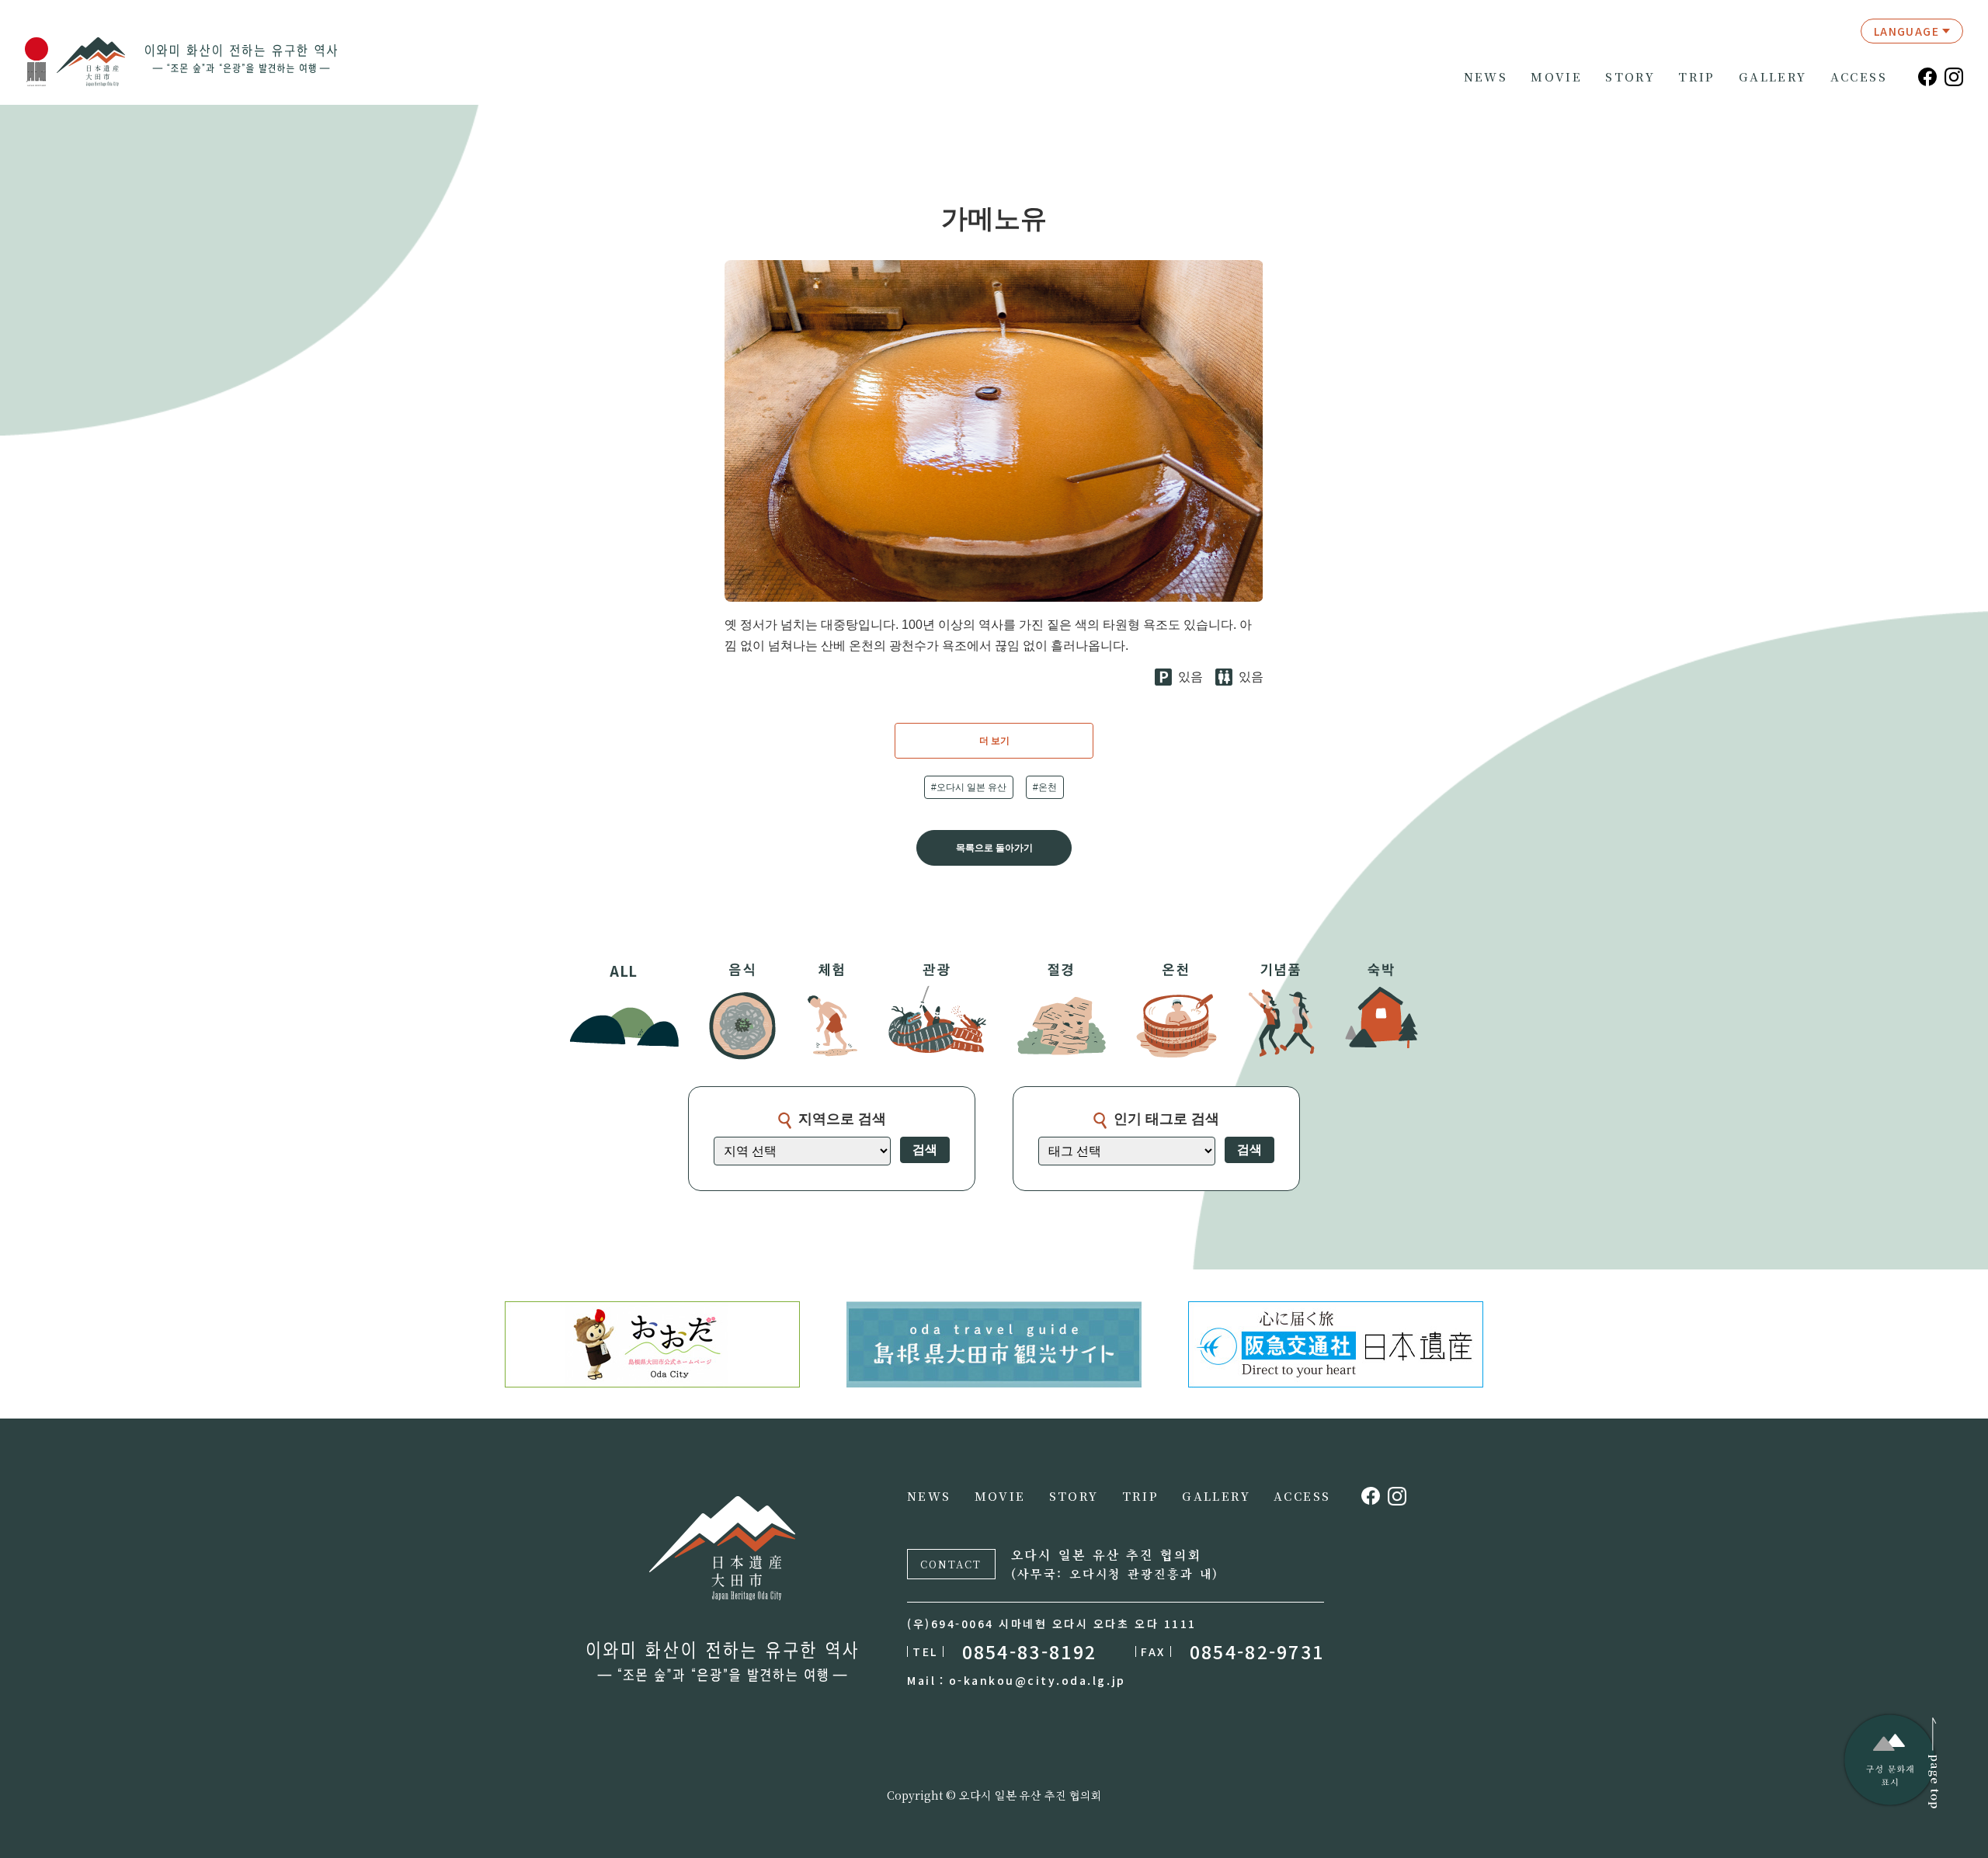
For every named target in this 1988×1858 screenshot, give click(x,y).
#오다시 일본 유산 (969, 787)
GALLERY (1773, 77)
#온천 (1045, 787)
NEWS (1486, 77)
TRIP (1697, 77)
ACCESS (1859, 77)
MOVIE (1556, 77)
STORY (1630, 77)
